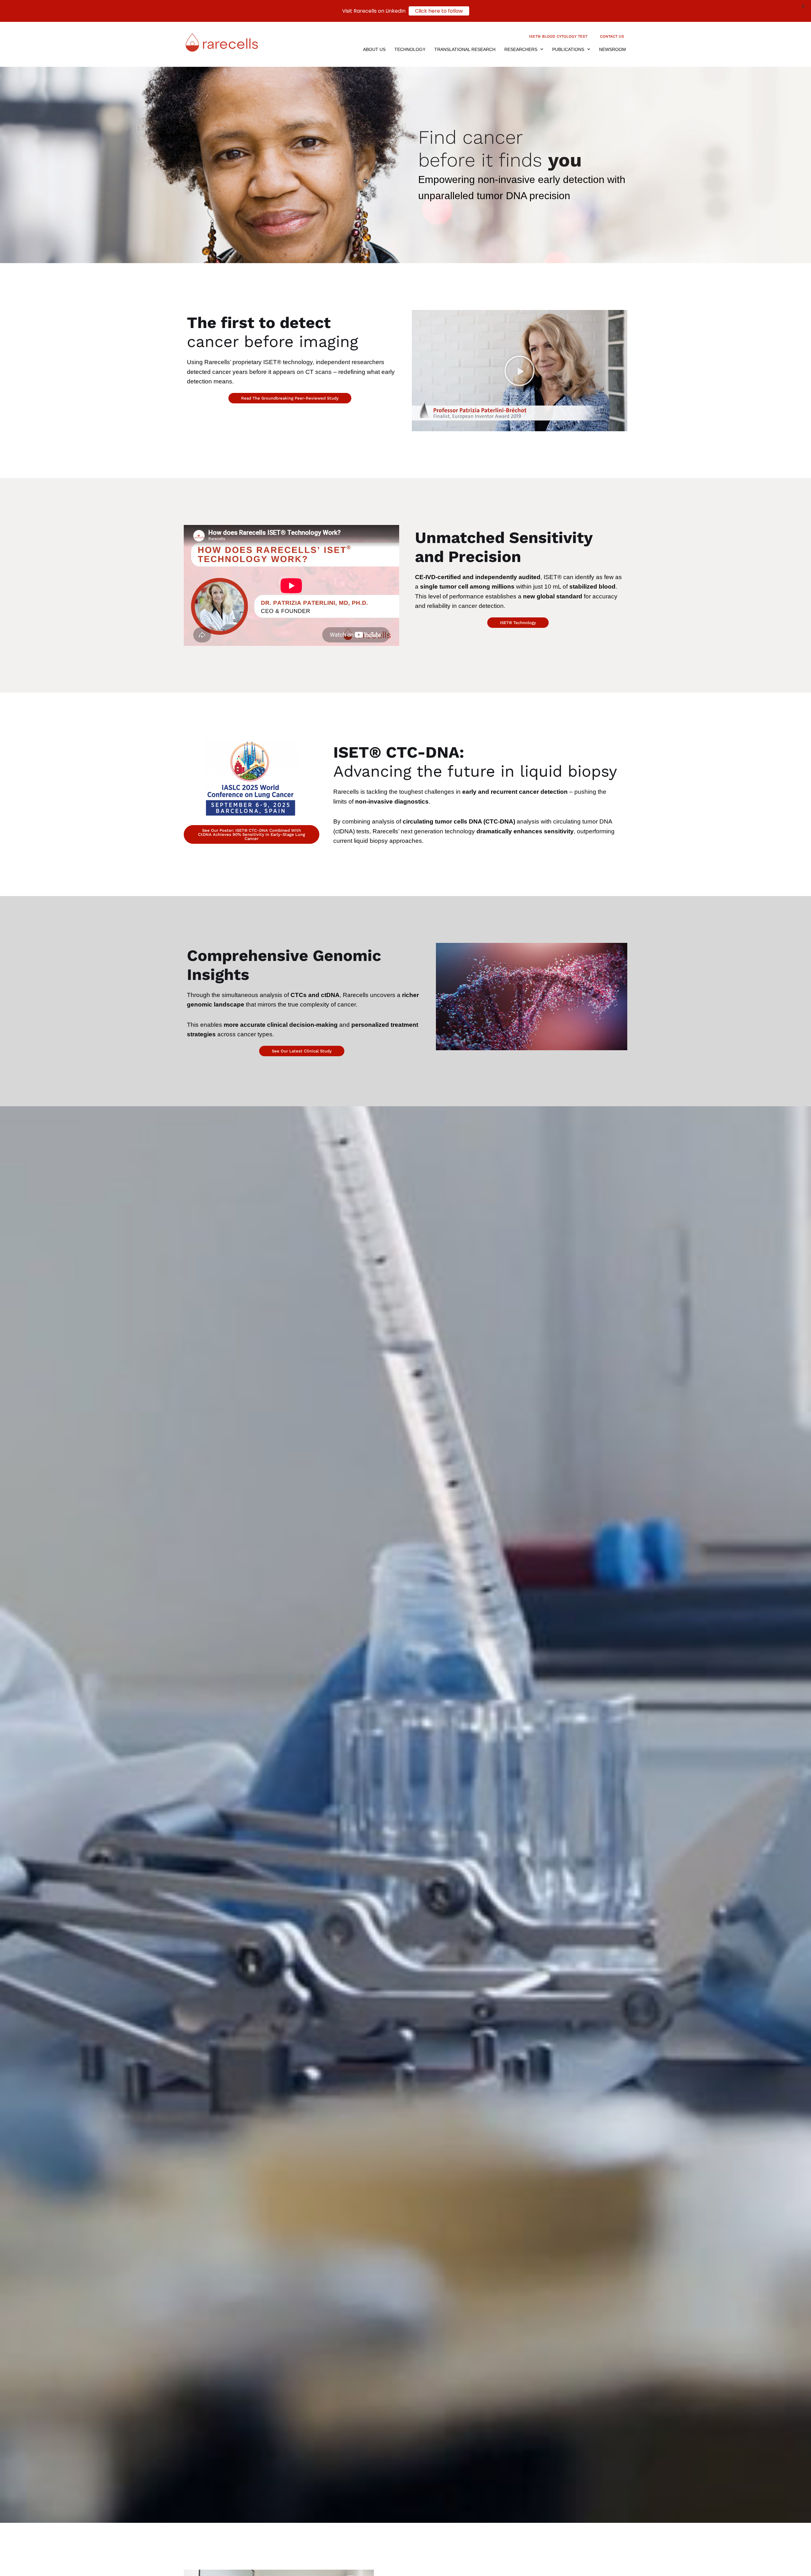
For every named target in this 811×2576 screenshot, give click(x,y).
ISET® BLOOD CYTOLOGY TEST (558, 36)
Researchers (521, 49)
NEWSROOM (613, 49)
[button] (520, 371)
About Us (374, 49)
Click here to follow (439, 11)
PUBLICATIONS (568, 49)
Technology (410, 49)
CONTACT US (612, 36)
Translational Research (465, 49)
